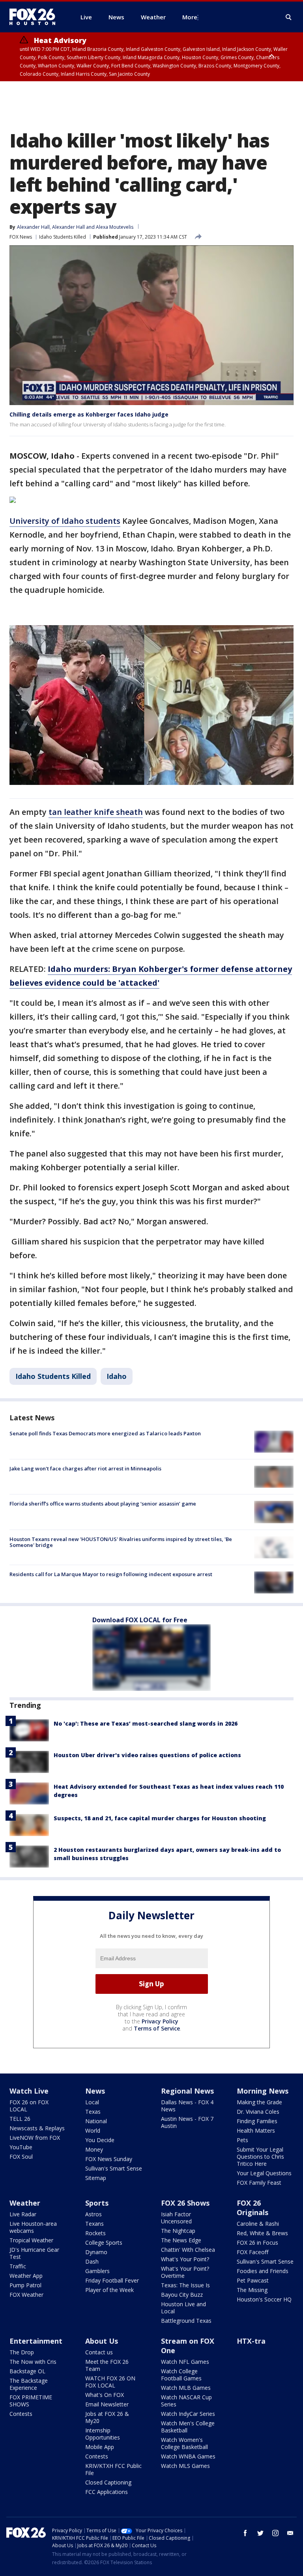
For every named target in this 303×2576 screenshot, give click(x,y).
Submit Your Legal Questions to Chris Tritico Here (260, 2157)
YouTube (21, 2147)
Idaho (117, 1376)
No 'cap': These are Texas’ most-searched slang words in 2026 (146, 1723)
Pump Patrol (25, 2285)
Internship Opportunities (103, 2434)
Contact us (99, 2352)
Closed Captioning (108, 2482)
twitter (260, 2533)
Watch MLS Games (185, 2466)
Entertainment (36, 2341)
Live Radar (23, 2214)
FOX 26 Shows (185, 2203)
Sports (97, 2203)
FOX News (21, 237)
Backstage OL (27, 2371)
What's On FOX (105, 2395)
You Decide (100, 2140)
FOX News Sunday (109, 2159)
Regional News (187, 2091)
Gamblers (97, 2271)
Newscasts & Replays (37, 2128)
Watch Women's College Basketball (184, 2443)
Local (92, 2102)
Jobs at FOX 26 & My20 (107, 2417)
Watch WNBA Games (188, 2456)
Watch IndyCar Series (188, 2414)
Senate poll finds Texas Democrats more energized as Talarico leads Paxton (105, 1433)
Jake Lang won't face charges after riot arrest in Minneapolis (85, 1468)
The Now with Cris (33, 2362)
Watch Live (29, 2091)
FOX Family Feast (259, 2183)
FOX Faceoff (252, 2252)
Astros (94, 2214)
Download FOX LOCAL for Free (140, 1620)
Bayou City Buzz (182, 2295)
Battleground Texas (186, 2321)
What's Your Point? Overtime (185, 2272)
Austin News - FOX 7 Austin (187, 2122)
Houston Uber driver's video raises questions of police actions (147, 1755)
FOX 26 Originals (252, 2208)
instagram (275, 2533)
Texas (93, 2112)
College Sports (104, 2243)
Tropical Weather (31, 2240)
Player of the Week (109, 2290)
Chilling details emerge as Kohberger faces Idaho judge (89, 414)
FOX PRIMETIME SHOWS (31, 2401)
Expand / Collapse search (289, 17)
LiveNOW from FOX (35, 2138)
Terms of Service (157, 2028)
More (190, 17)
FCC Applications (107, 2492)
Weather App (26, 2276)
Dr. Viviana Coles (258, 2112)
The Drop (22, 2352)
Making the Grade (259, 2102)
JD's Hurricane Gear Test (34, 2253)
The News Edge (181, 2240)
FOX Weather (26, 2295)
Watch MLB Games (186, 2388)
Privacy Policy (160, 2021)
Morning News (263, 2091)
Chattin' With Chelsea (188, 2250)
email (290, 2533)
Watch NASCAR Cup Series (186, 2401)
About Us (102, 2341)
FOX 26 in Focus (257, 2243)
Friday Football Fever (112, 2280)
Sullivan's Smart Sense (114, 2168)
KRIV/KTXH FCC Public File (113, 2469)
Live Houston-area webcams (33, 2227)
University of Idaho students (65, 521)
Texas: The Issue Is (185, 2285)
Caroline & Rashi (258, 2224)
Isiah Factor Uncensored (176, 2218)
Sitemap (96, 2178)
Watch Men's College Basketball (188, 2427)
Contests (21, 2414)
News (95, 2091)
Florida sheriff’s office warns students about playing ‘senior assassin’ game (103, 1504)
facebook (245, 2533)
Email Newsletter (107, 2404)
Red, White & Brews (262, 2233)
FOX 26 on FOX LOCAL (29, 2106)
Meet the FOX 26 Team (107, 2365)
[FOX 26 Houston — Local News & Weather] (36, 17)
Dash (92, 2261)
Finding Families (257, 2121)
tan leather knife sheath (96, 812)
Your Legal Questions (264, 2173)
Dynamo (96, 2252)
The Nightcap (178, 2231)
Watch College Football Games (181, 2375)
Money (94, 2149)
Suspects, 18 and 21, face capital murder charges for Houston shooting (160, 1818)
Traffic (18, 2266)
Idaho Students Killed (63, 237)
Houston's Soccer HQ (264, 2299)
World (93, 2130)
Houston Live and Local (183, 2308)
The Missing (252, 2290)
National (96, 2121)
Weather (25, 2203)
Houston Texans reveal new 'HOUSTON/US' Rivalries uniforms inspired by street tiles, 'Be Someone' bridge (121, 1542)
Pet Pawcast (253, 2280)
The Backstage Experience (29, 2384)
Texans (94, 2224)
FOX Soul (21, 2157)
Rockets (95, 2233)
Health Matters (256, 2130)
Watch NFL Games (185, 2362)
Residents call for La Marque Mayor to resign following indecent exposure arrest (111, 1574)
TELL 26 (20, 2119)
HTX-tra (251, 2341)
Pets (242, 2140)
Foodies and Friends (263, 2271)
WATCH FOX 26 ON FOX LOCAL (110, 2382)
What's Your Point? (185, 2259)
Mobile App (100, 2447)
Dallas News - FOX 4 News (187, 2106)
